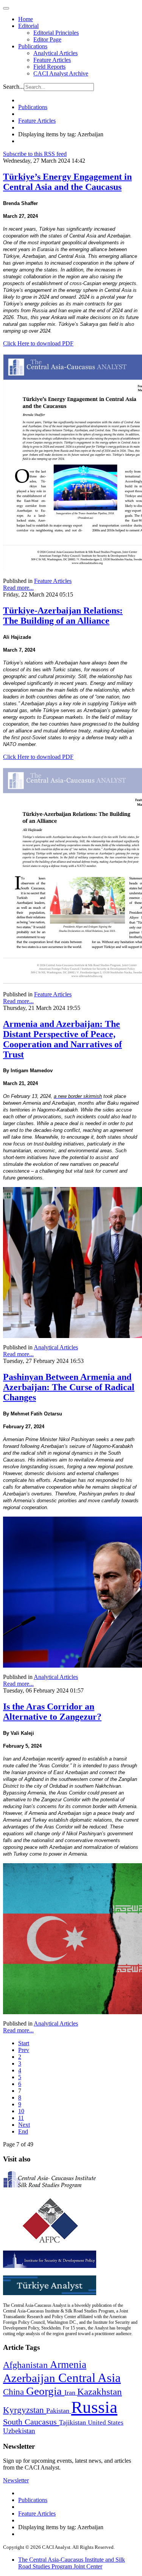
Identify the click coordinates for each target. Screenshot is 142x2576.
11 (21, 2118)
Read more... (18, 588)
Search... (13, 87)
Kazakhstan (100, 2392)
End (23, 2131)
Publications (33, 46)
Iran (71, 2393)
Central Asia (90, 2378)
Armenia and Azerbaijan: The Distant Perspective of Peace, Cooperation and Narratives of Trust (62, 1039)
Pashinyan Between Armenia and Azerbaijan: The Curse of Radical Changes (69, 1387)
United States (106, 2423)
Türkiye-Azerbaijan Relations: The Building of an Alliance (63, 616)
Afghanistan (27, 2365)
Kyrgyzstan (25, 2410)
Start (24, 2043)
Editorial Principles (56, 33)
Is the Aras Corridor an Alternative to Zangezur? (52, 1712)
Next (24, 2125)
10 (21, 2111)
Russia (94, 2407)
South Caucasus (31, 2422)
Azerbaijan (31, 2378)
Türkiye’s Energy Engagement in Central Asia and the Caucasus (67, 182)
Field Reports (49, 67)
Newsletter (16, 2480)
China (15, 2392)
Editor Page (47, 39)
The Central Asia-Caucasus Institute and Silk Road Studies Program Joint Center (72, 2563)
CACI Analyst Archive (61, 73)
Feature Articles (52, 60)
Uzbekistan (19, 2431)
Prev (24, 2050)
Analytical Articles (55, 53)
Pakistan (59, 2411)
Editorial (28, 26)
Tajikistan (73, 2422)
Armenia (68, 2365)
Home (26, 19)
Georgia (45, 2391)
